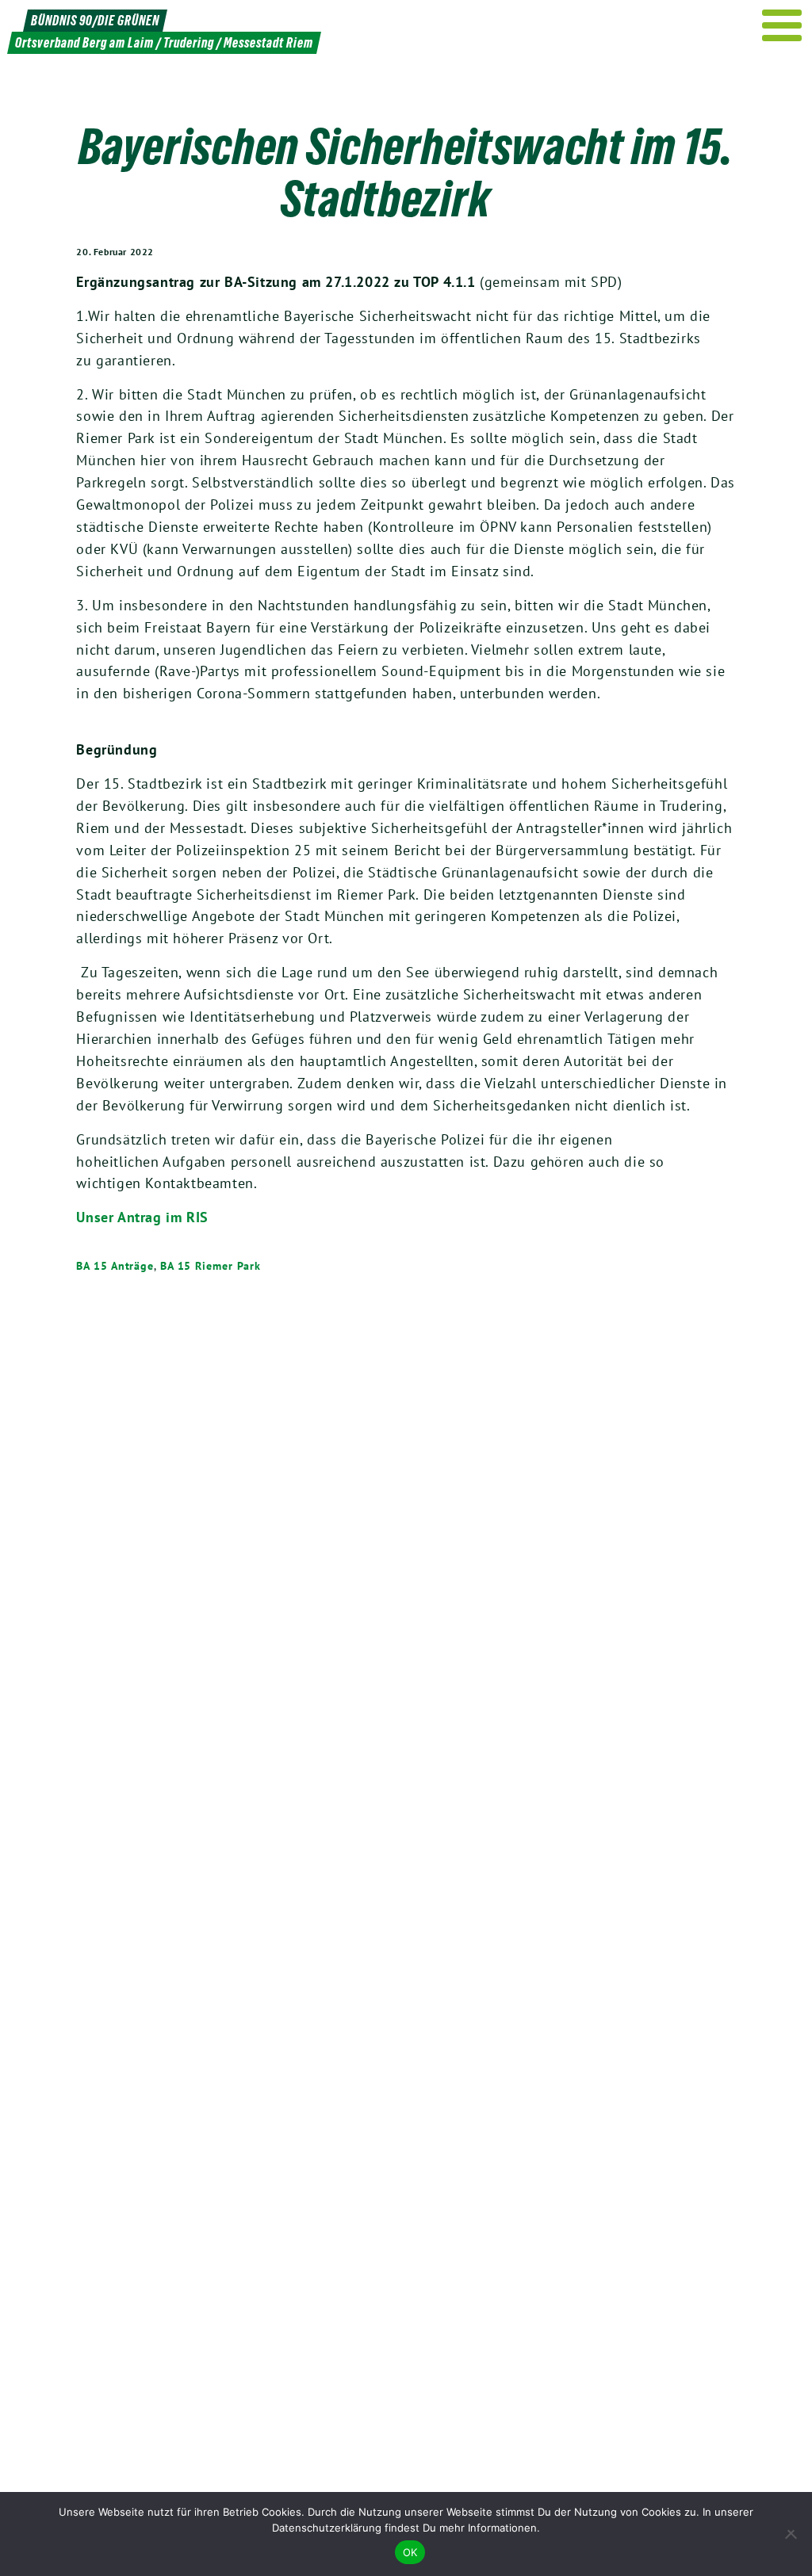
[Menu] (782, 25)
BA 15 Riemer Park (211, 1266)
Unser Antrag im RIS (142, 1217)
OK (410, 2552)
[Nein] (792, 2534)
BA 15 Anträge (115, 1266)
